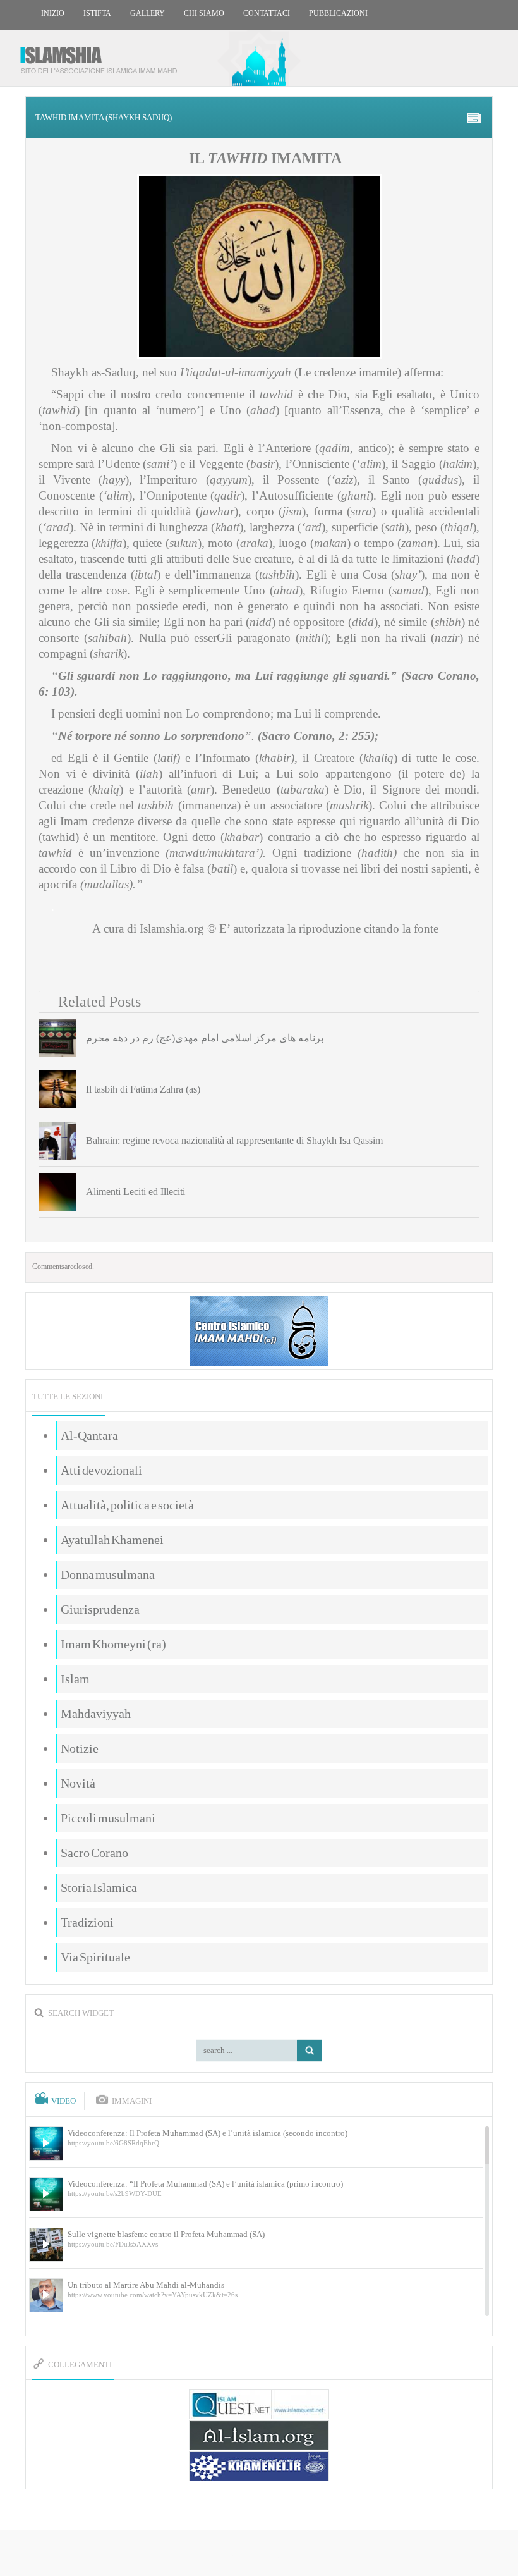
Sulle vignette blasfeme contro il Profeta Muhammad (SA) (166, 2234)
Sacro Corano (94, 1853)
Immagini (132, 2101)
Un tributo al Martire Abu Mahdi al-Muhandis (146, 2285)
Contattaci (267, 13)
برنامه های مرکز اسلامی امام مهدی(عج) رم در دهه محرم (205, 1038)
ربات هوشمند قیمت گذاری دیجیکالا (259, 2554)
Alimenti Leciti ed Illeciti (136, 1192)
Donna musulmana (108, 1574)
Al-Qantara (89, 1435)
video (63, 2101)
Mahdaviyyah (96, 1714)
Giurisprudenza (100, 1609)
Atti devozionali (101, 1470)
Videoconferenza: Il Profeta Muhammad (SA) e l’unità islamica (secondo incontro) (208, 2133)
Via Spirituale (95, 1957)
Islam (75, 1679)
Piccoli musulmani (108, 1818)
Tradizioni (87, 1922)
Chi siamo (204, 13)
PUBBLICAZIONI (338, 13)
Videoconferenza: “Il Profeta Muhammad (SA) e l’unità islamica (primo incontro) (205, 2184)
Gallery (148, 13)
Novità (78, 1783)
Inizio (53, 13)
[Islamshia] (104, 55)
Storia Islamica (99, 1887)
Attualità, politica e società (127, 1505)
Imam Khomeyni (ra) (113, 1644)
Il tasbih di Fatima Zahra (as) (143, 1089)
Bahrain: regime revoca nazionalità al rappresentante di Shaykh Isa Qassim (234, 1140)
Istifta (97, 13)
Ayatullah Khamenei (112, 1540)
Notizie (80, 1748)
